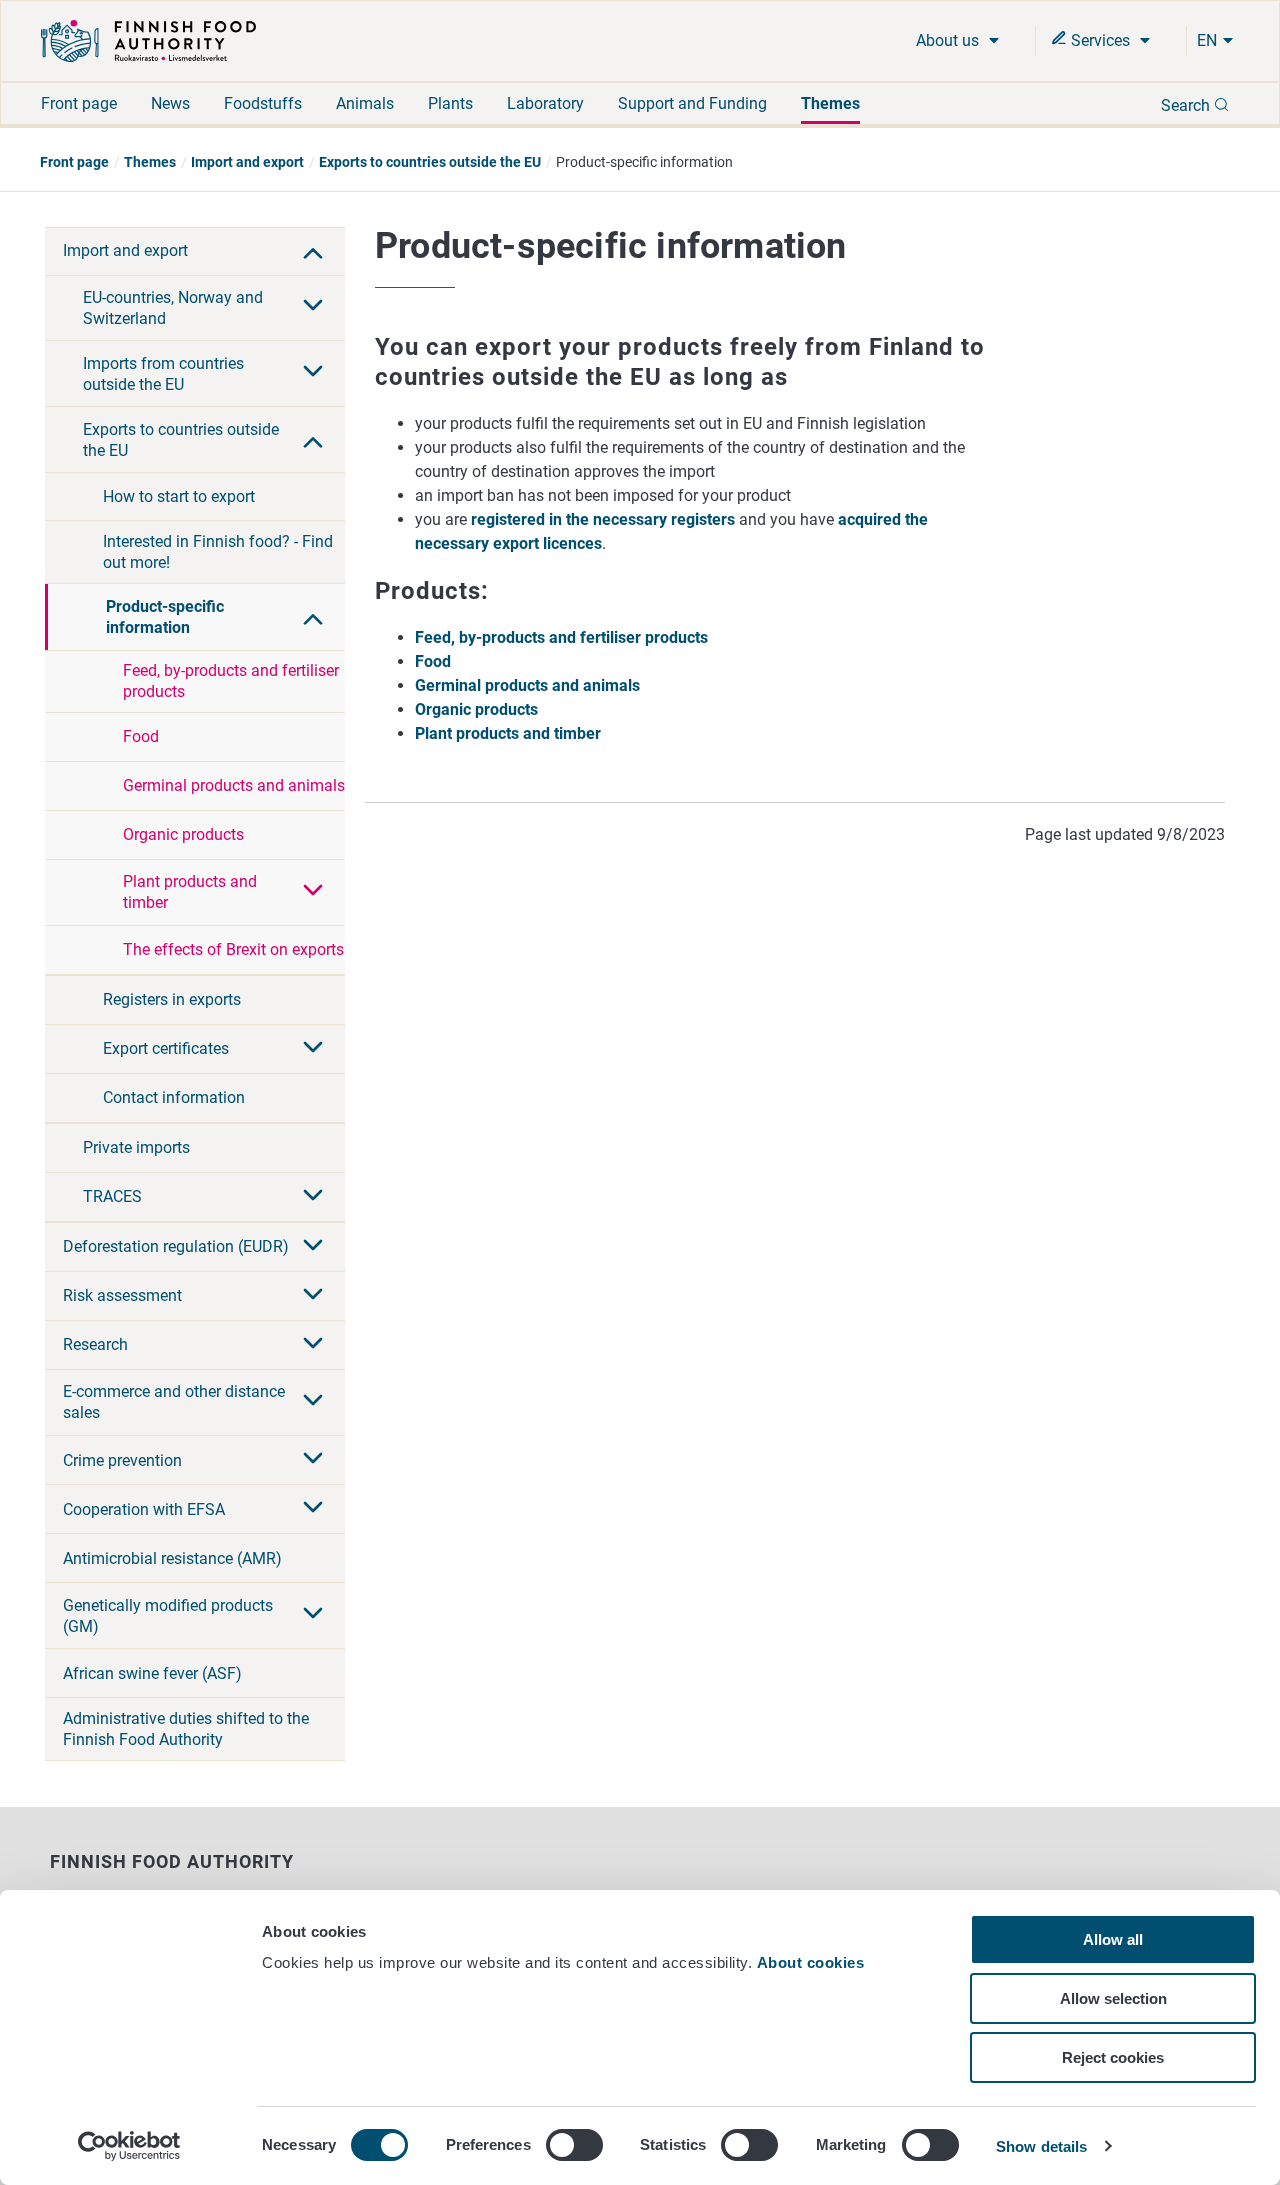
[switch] (574, 2145)
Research (95, 1344)
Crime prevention (122, 1460)
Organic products (183, 834)
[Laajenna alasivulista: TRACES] (313, 1197)
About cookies (813, 1962)
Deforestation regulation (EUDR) (176, 1246)
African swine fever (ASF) (152, 1673)
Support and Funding (692, 103)
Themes (830, 103)
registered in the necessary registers (603, 519)
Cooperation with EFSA (144, 1509)
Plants (450, 103)
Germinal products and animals (234, 785)
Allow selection (1113, 1998)
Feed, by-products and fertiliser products (231, 681)
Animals (365, 103)
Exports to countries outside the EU (430, 162)
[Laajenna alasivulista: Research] (313, 1345)
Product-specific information (165, 617)
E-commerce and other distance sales (174, 1402)
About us (949, 40)
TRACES (112, 1196)
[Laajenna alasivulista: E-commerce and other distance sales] (313, 1402)
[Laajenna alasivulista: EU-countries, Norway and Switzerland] (313, 307)
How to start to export (179, 496)
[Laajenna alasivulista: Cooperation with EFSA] (313, 1509)
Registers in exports (172, 999)
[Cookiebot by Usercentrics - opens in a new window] (129, 2146)
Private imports (136, 1147)
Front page (79, 103)
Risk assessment (122, 1295)
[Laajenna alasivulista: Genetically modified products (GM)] (313, 1615)
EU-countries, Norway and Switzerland (173, 308)
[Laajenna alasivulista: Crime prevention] (313, 1460)
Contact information (174, 1097)
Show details (1041, 2146)
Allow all (1113, 1939)
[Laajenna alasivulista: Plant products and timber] (313, 892)
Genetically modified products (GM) (168, 1616)
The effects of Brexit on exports (233, 949)
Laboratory (545, 103)
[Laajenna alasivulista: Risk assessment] (313, 1296)
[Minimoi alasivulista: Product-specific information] (313, 617)
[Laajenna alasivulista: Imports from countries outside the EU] (313, 373)
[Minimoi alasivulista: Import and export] (313, 251)
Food (141, 736)
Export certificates (166, 1048)
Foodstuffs (263, 103)
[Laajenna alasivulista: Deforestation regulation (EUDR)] (313, 1247)
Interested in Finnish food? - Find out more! (218, 552)
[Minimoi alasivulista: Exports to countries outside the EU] (313, 440)
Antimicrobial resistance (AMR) (172, 1558)
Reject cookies (1113, 2057)
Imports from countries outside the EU (163, 374)
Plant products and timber (190, 892)
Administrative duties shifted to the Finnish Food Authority (186, 1729)
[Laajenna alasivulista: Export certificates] (313, 1049)
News (170, 103)
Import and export (247, 162)
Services (1100, 40)
